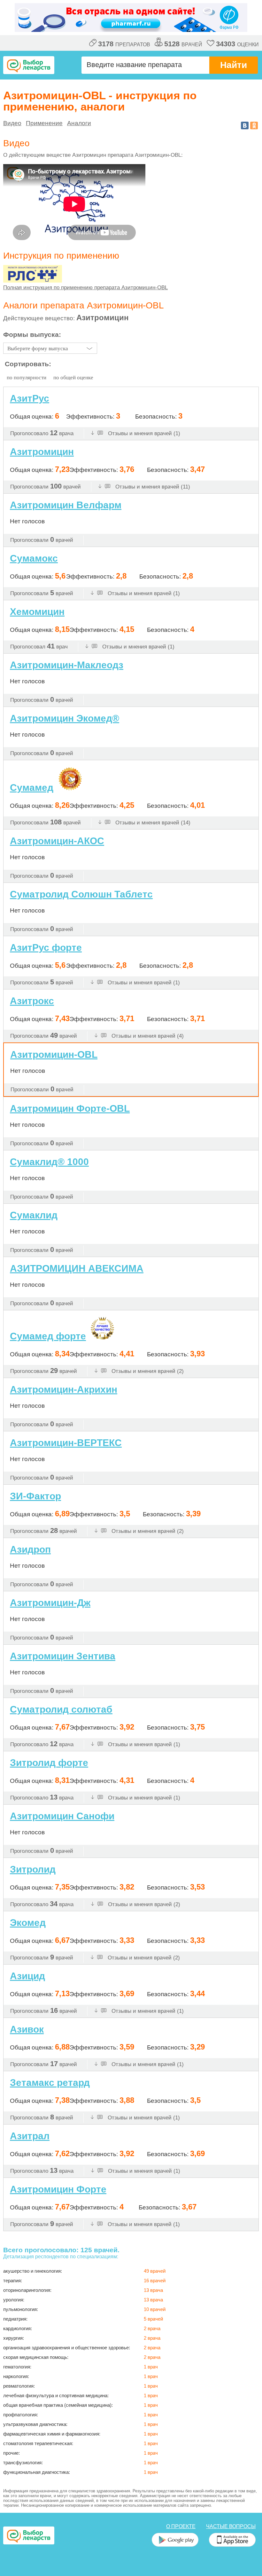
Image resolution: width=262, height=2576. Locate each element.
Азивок (27, 2029)
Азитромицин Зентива (63, 1656)
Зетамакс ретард (50, 2083)
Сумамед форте (48, 1336)
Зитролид (33, 1869)
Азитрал (30, 2136)
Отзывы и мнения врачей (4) (147, 1036)
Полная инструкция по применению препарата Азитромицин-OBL (85, 288)
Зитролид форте (49, 1763)
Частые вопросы (231, 2526)
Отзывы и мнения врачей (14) (152, 823)
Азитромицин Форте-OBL (70, 1108)
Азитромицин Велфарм (66, 505)
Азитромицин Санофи (62, 1816)
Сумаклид (34, 1215)
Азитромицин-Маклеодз (67, 665)
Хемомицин (37, 612)
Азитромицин (42, 452)
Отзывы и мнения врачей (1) (143, 433)
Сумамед (32, 788)
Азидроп (30, 1549)
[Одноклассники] (254, 125)
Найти (234, 65)
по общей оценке (73, 378)
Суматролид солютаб (61, 1709)
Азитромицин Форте (58, 2189)
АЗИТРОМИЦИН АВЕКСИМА (77, 1268)
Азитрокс (32, 1001)
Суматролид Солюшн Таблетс (81, 894)
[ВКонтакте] (245, 125)
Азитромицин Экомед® (65, 718)
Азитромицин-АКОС (57, 841)
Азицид (27, 1976)
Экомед (28, 1923)
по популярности (27, 378)
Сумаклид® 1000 (49, 1162)
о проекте (181, 2526)
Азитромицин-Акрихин (64, 1389)
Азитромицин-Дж (50, 1603)
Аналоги (79, 123)
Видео (12, 123)
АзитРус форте (46, 947)
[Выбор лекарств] (29, 65)
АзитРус (30, 398)
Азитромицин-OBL (54, 1054)
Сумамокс (34, 558)
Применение (44, 123)
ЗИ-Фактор (35, 1496)
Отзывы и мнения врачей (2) (147, 1371)
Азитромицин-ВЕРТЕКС (66, 1443)
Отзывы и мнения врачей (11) (152, 487)
